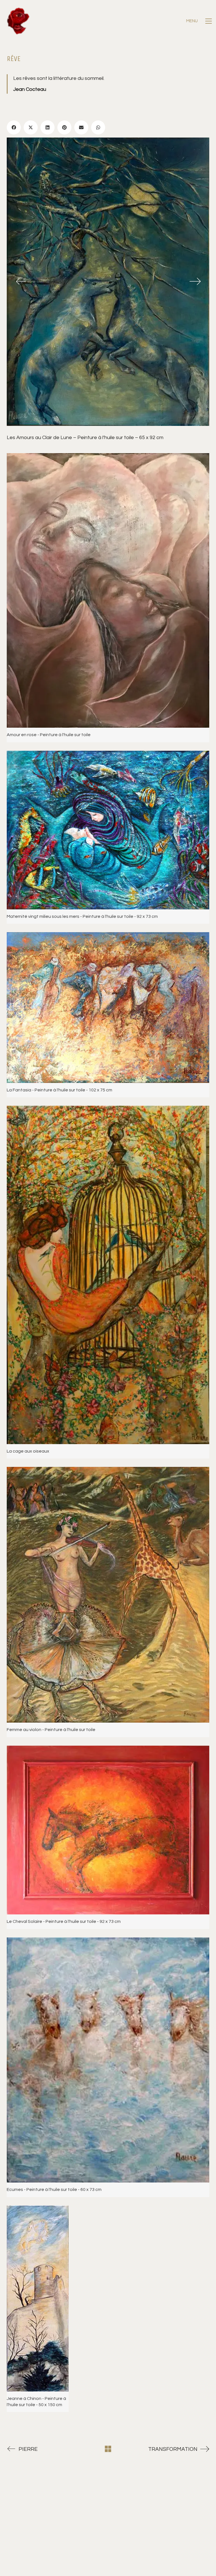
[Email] (81, 127)
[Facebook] (14, 127)
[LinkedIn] (48, 127)
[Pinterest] (64, 127)
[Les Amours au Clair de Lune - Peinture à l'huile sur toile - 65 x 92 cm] (108, 282)
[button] (199, 21)
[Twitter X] (31, 127)
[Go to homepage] (18, 21)
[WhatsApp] (98, 127)
